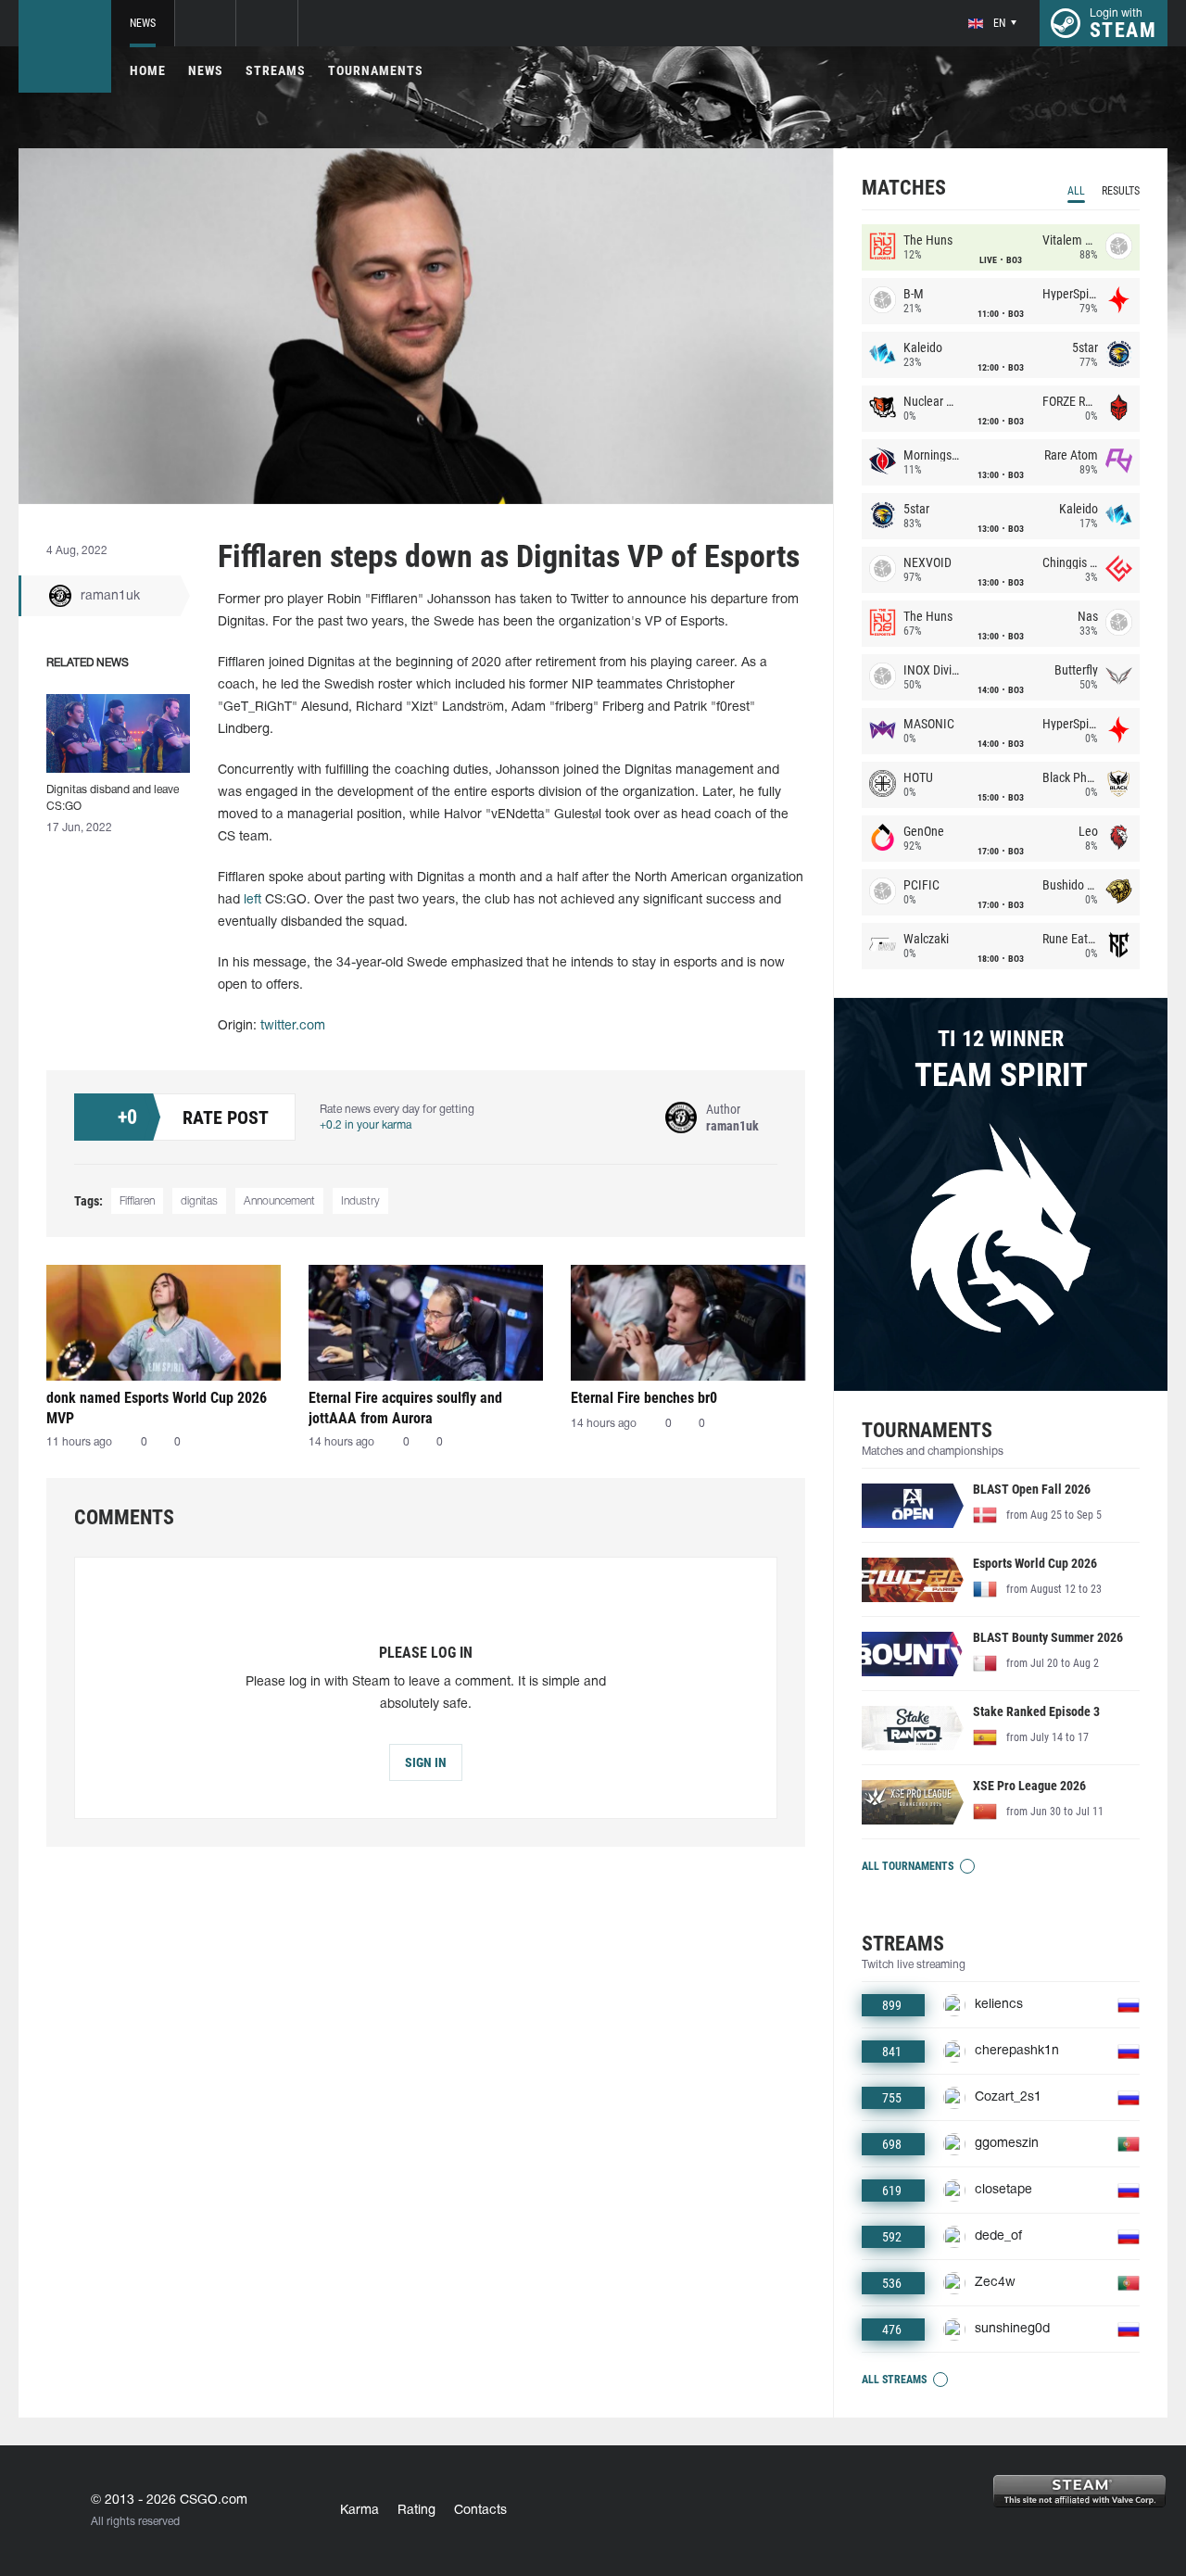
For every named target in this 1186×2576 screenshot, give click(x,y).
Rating (416, 2511)
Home (148, 70)
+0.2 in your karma (366, 1125)
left (252, 900)
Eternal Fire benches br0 (644, 1398)
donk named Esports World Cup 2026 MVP (157, 1408)
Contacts (480, 2511)
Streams (276, 70)
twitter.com (293, 1026)
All (1076, 191)
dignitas (199, 1201)
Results (1121, 191)
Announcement (279, 1201)
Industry (360, 1201)
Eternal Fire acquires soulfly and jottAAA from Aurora (405, 1408)
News (143, 23)
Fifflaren (137, 1201)
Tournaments (376, 70)
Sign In (426, 1762)
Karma (360, 2511)
